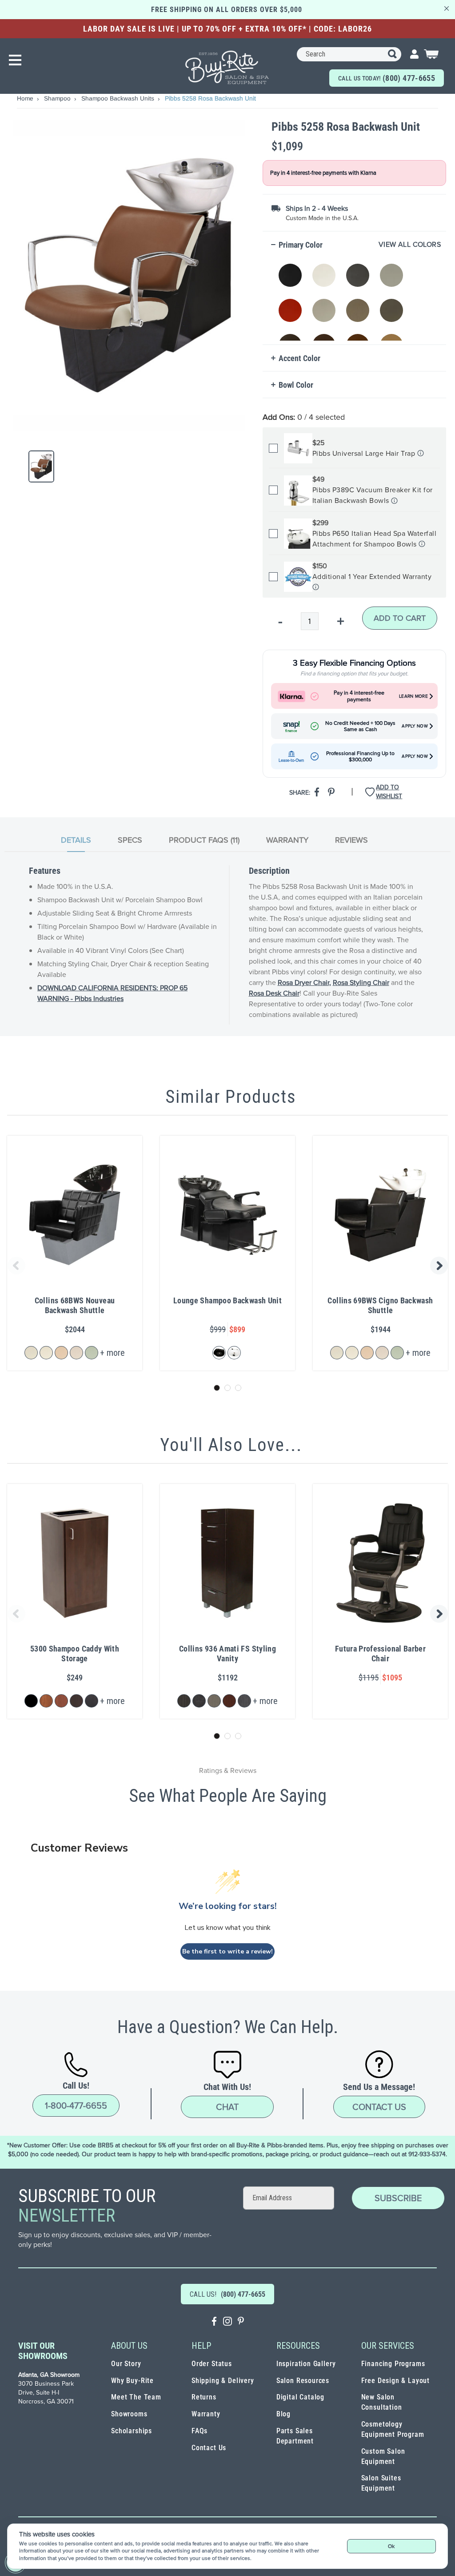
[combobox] (349, 54)
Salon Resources (303, 2381)
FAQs (200, 2431)
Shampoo (58, 98)
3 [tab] (238, 1388)
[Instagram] (227, 2322)
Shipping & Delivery (223, 2381)
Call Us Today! (387, 78)
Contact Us (379, 2107)
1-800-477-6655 (76, 2106)
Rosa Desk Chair (274, 993)
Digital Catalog (300, 2397)
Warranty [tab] (287, 840)
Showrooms (129, 2414)
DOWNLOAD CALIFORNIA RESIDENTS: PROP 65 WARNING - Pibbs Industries (112, 993)
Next (440, 1266)
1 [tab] (217, 1388)
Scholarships (132, 2431)
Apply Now (415, 726)
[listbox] (356, 297)
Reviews (351, 840)
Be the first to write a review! (227, 1951)
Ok (391, 2546)
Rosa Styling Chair (361, 983)
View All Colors (410, 245)
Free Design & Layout (396, 2381)
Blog (283, 2414)
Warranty (206, 2414)
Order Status (212, 2364)
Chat (227, 2107)
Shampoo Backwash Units (119, 98)
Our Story (126, 2364)
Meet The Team (136, 2397)
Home (26, 98)
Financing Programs (393, 2364)
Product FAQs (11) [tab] (204, 840)
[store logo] (227, 67)
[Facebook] (214, 2322)
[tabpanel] (227, 945)
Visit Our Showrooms (43, 2351)
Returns (204, 2397)
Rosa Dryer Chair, (304, 983)
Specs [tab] (130, 840)
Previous (15, 1266)
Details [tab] (76, 840)
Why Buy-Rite (132, 2381)
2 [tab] (227, 1388)
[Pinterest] (241, 2322)
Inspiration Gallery (306, 2364)
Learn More (413, 696)
